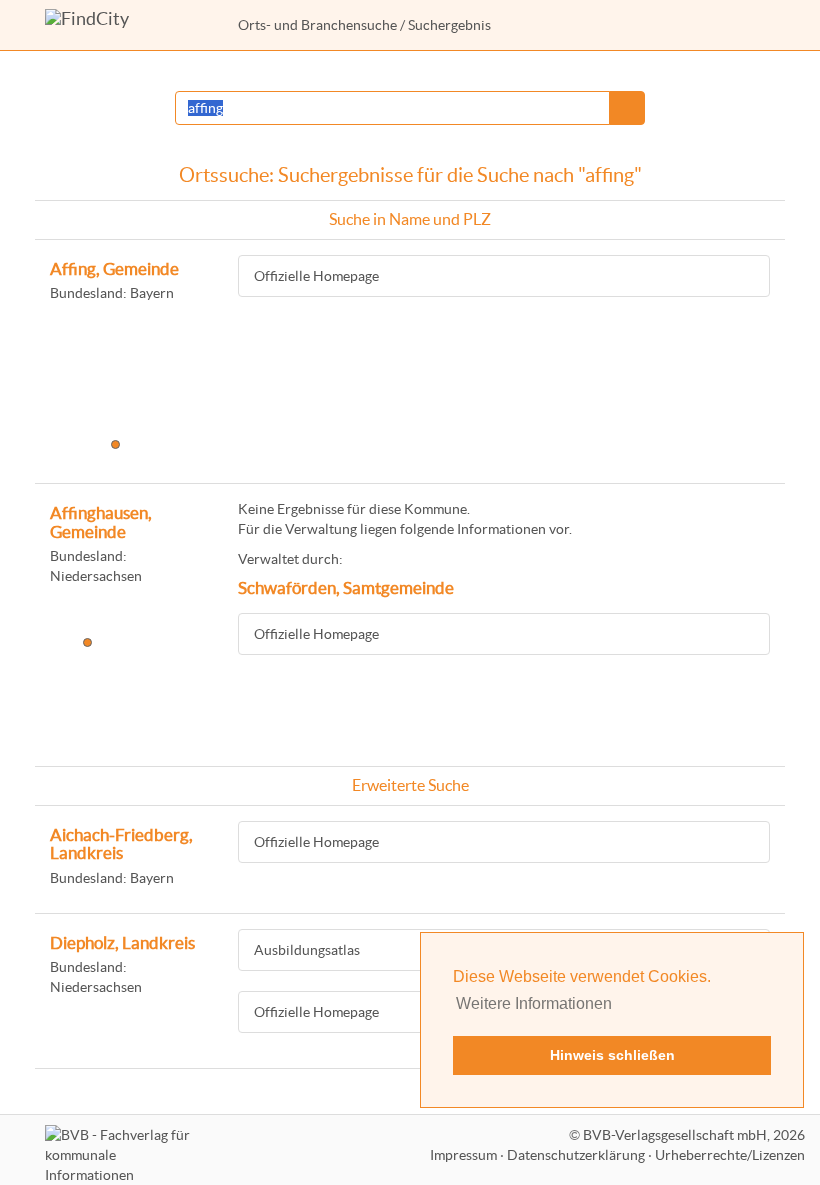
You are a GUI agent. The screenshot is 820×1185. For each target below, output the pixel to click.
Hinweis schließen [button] (612, 1055)
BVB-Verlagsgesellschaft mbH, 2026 (694, 1135)
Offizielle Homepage (316, 276)
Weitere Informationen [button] (534, 1003)
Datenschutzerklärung (576, 1155)
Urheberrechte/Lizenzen (730, 1155)
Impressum (463, 1155)
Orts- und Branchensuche (317, 25)
